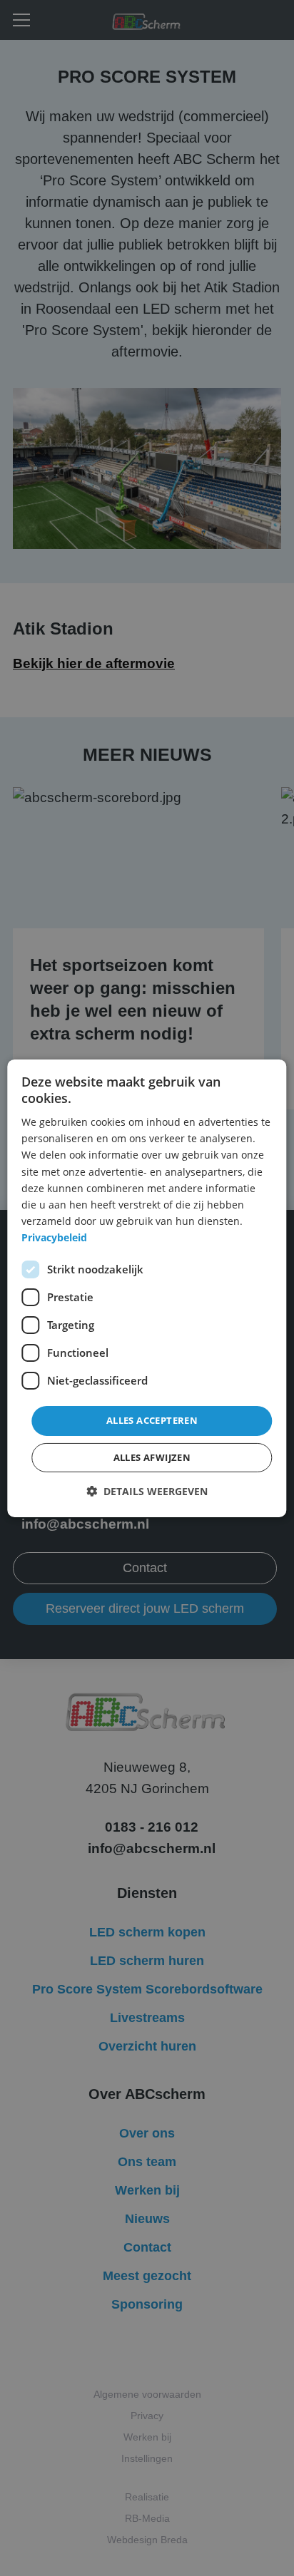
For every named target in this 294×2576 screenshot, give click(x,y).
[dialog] (147, 1288)
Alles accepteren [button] (152, 1420)
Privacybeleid (54, 1237)
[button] (147, 1491)
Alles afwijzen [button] (152, 1457)
